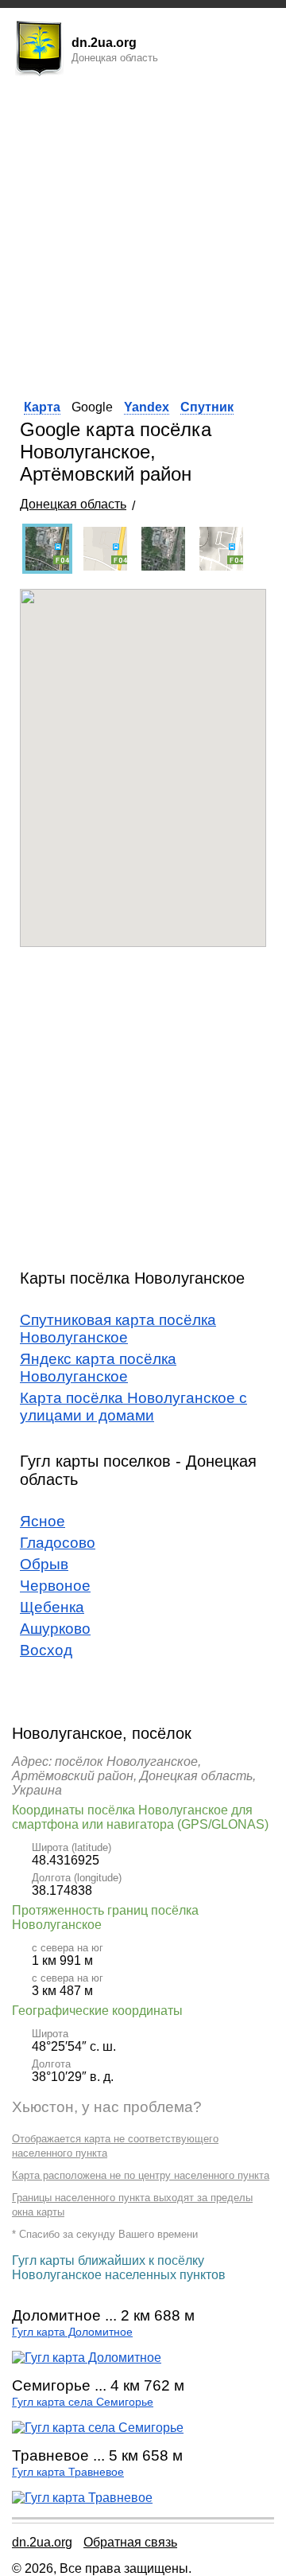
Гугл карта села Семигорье (83, 2402)
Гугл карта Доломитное (72, 2332)
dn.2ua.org (42, 2542)
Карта (42, 407)
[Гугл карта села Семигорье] (98, 2428)
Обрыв (44, 1564)
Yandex (147, 407)
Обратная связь (130, 2542)
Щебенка (52, 1607)
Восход (46, 1650)
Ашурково (55, 1629)
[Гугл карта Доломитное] (87, 2358)
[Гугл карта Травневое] (82, 2498)
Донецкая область (73, 504)
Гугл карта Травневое (68, 2472)
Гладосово (58, 1543)
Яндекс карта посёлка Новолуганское (98, 1368)
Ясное (43, 1521)
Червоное (55, 1586)
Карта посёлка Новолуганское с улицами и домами (133, 1407)
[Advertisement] (143, 233)
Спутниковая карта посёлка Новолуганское (118, 1329)
